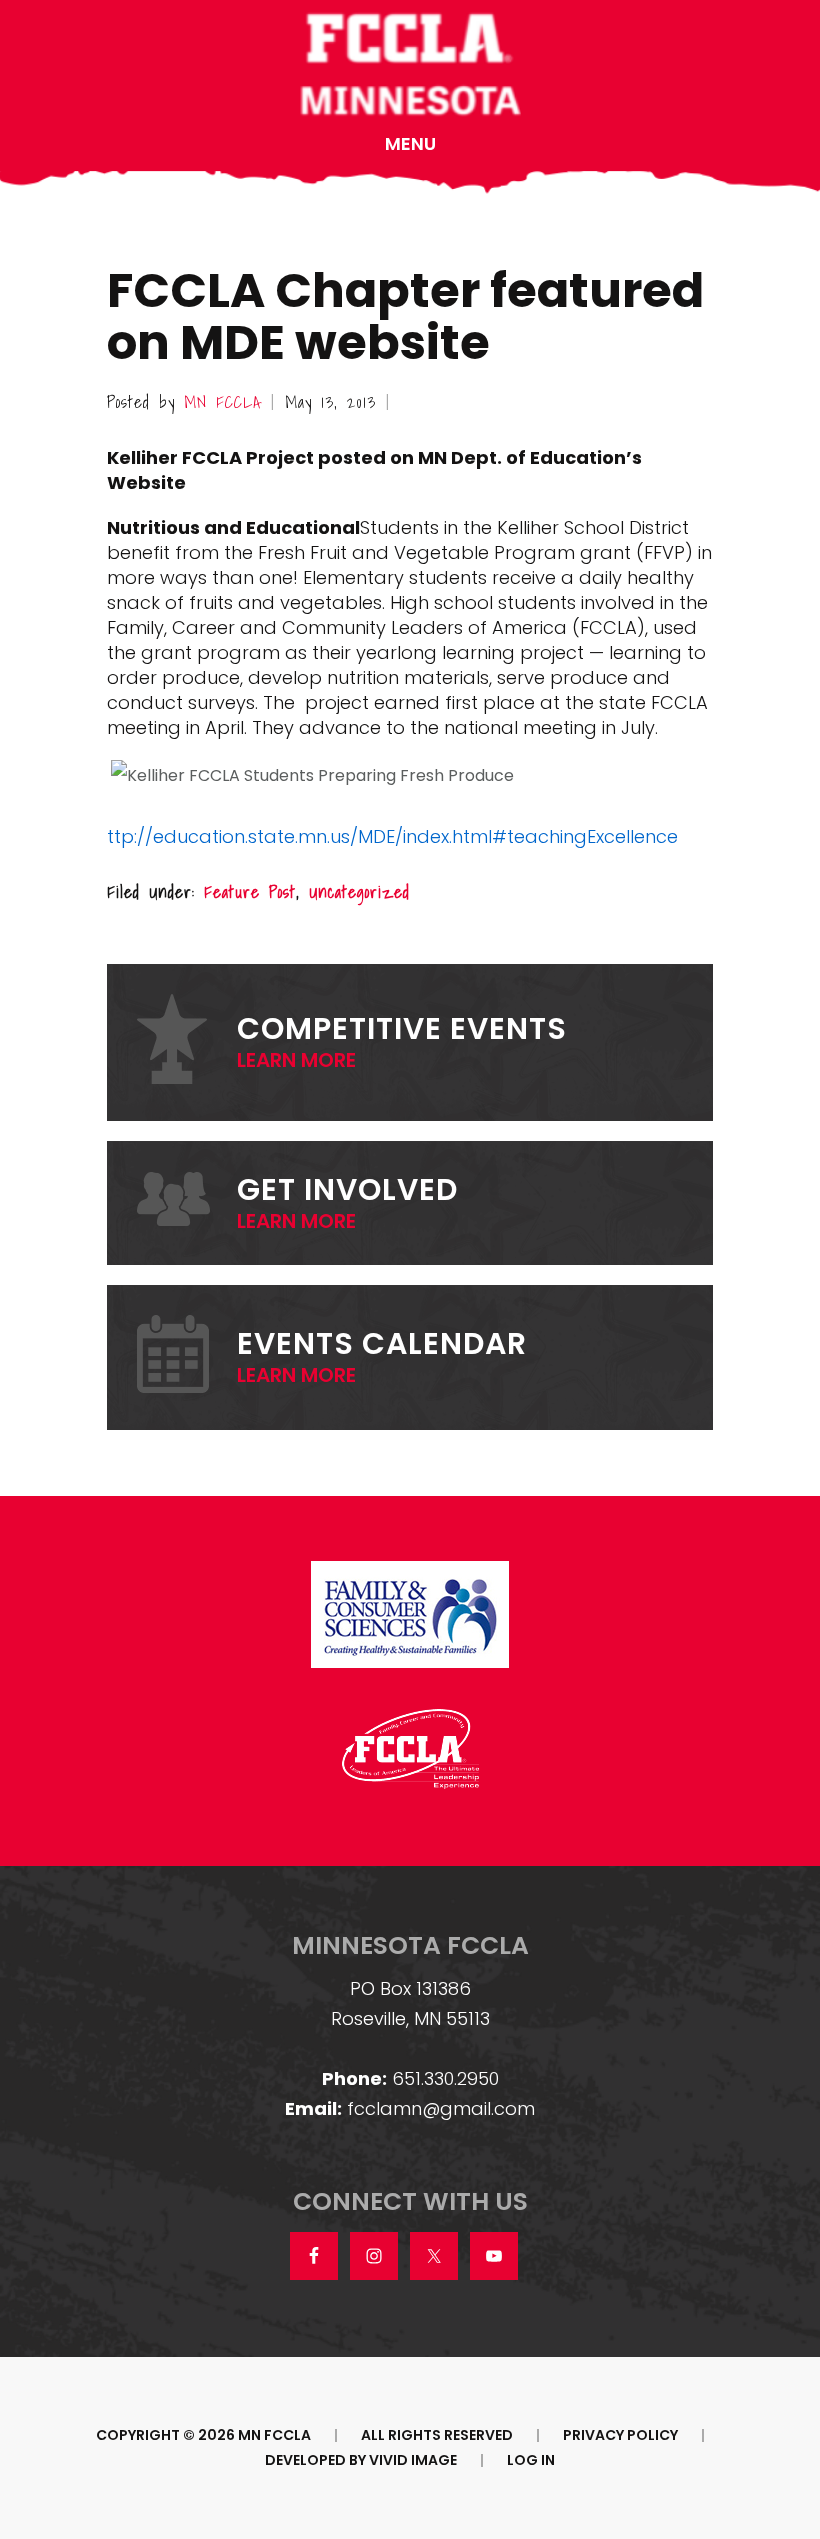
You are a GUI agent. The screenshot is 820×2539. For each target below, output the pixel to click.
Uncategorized (359, 891)
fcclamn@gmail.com (441, 2108)
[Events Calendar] (187, 1357)
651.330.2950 (445, 2078)
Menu (410, 143)
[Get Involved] (187, 1202)
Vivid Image (413, 2460)
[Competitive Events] (187, 1042)
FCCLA (410, 66)
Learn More (296, 1060)
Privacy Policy (620, 2435)
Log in (531, 2460)
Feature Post (250, 891)
